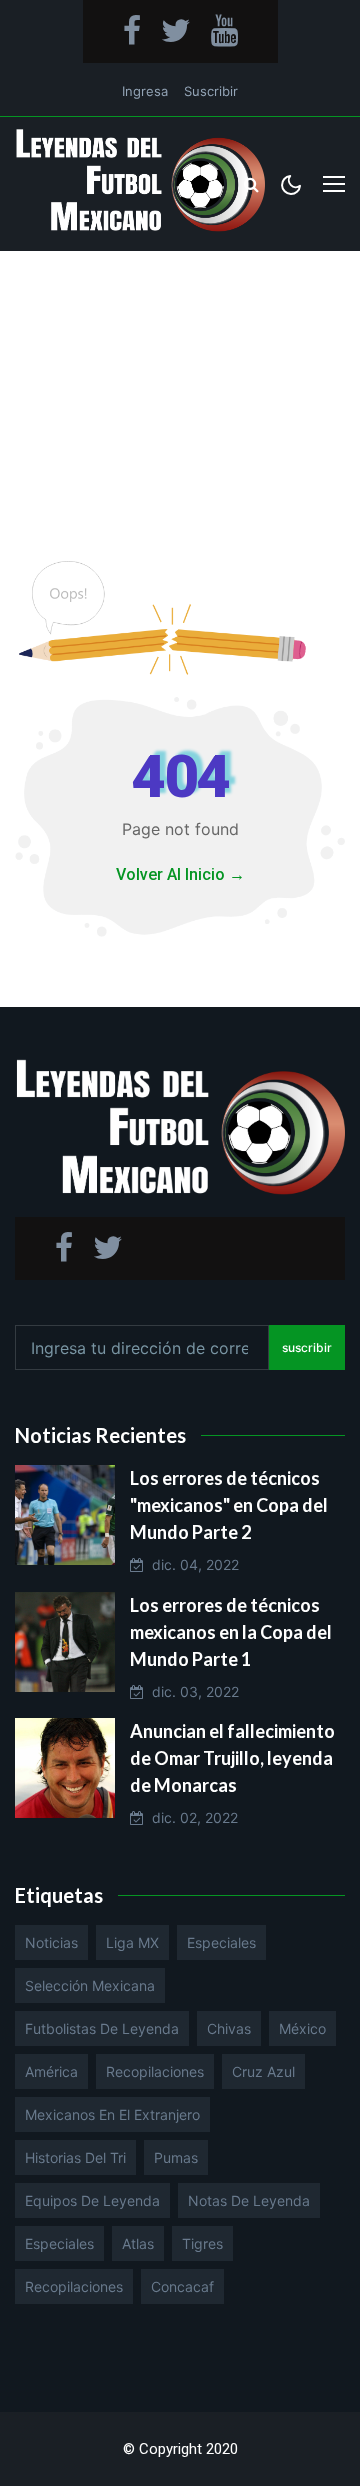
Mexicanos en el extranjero (112, 2114)
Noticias (51, 1942)
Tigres (202, 2243)
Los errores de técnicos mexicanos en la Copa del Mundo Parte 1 (231, 1632)
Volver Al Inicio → (180, 874)
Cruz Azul (263, 2071)
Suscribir (211, 91)
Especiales (221, 1942)
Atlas (138, 2243)
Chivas (229, 2028)
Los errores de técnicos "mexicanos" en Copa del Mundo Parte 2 (229, 1505)
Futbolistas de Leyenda (102, 2028)
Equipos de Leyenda (92, 2200)
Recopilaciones (155, 2071)
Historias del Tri (75, 2157)
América (51, 2071)
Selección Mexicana (90, 1985)
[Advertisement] (180, 386)
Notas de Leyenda (249, 2200)
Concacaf (182, 2286)
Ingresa (145, 91)
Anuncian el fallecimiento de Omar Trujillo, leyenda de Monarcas (232, 1758)
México (302, 2028)
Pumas (176, 2157)
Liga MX (132, 1942)
